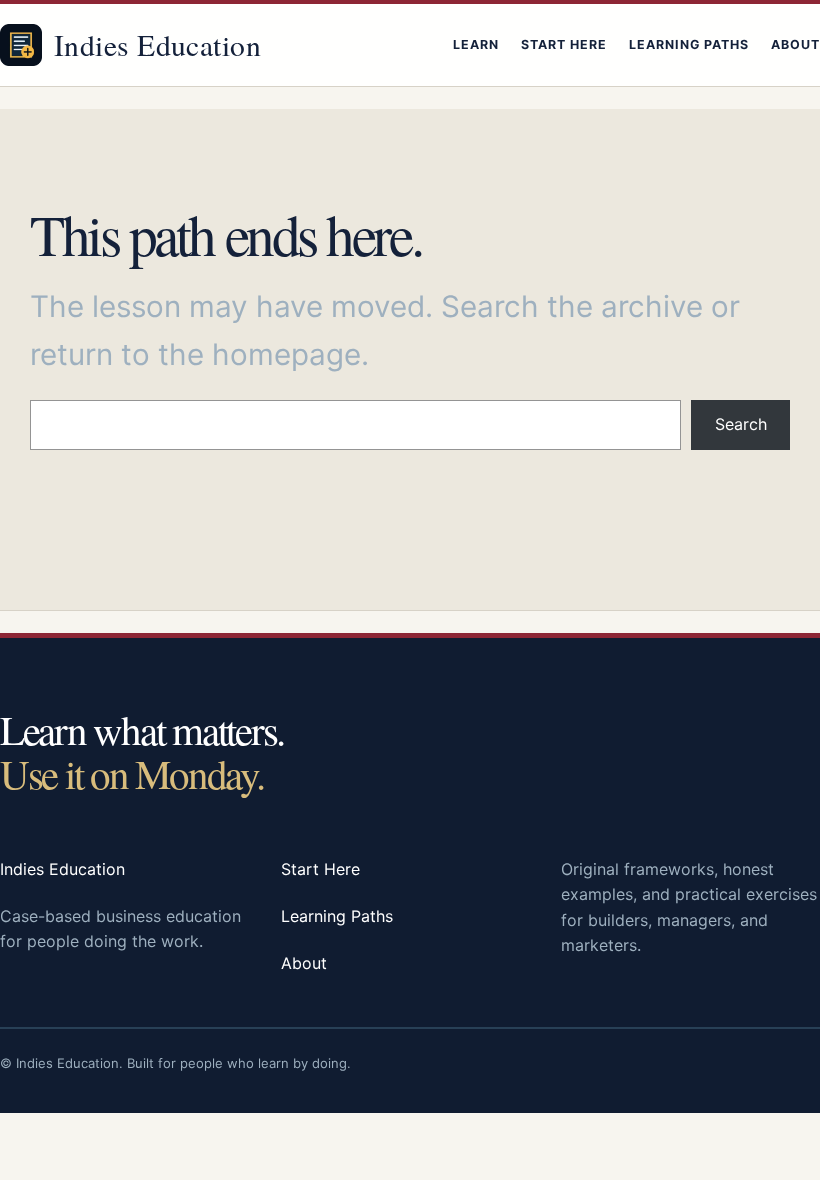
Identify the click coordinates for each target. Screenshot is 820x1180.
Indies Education (157, 44)
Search (741, 424)
